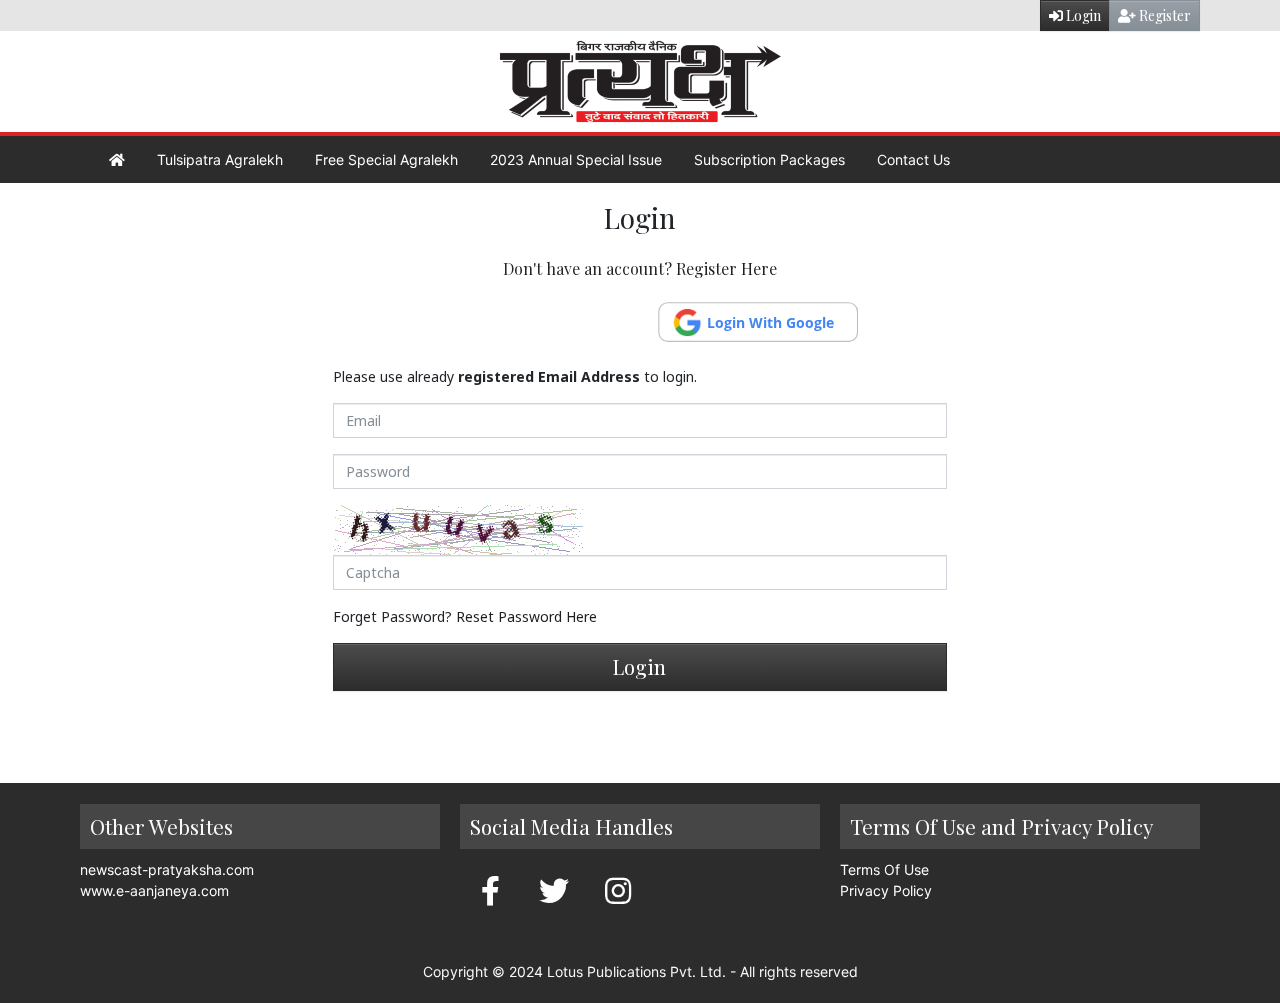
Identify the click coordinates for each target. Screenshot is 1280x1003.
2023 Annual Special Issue (576, 159)
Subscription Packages (769, 159)
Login (1082, 15)
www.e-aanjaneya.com (154, 890)
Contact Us (913, 159)
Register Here (726, 268)
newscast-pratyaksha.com (167, 869)
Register (1163, 15)
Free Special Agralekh (386, 159)
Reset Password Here (526, 616)
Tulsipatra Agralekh (220, 159)
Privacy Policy (886, 890)
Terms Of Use (884, 869)
